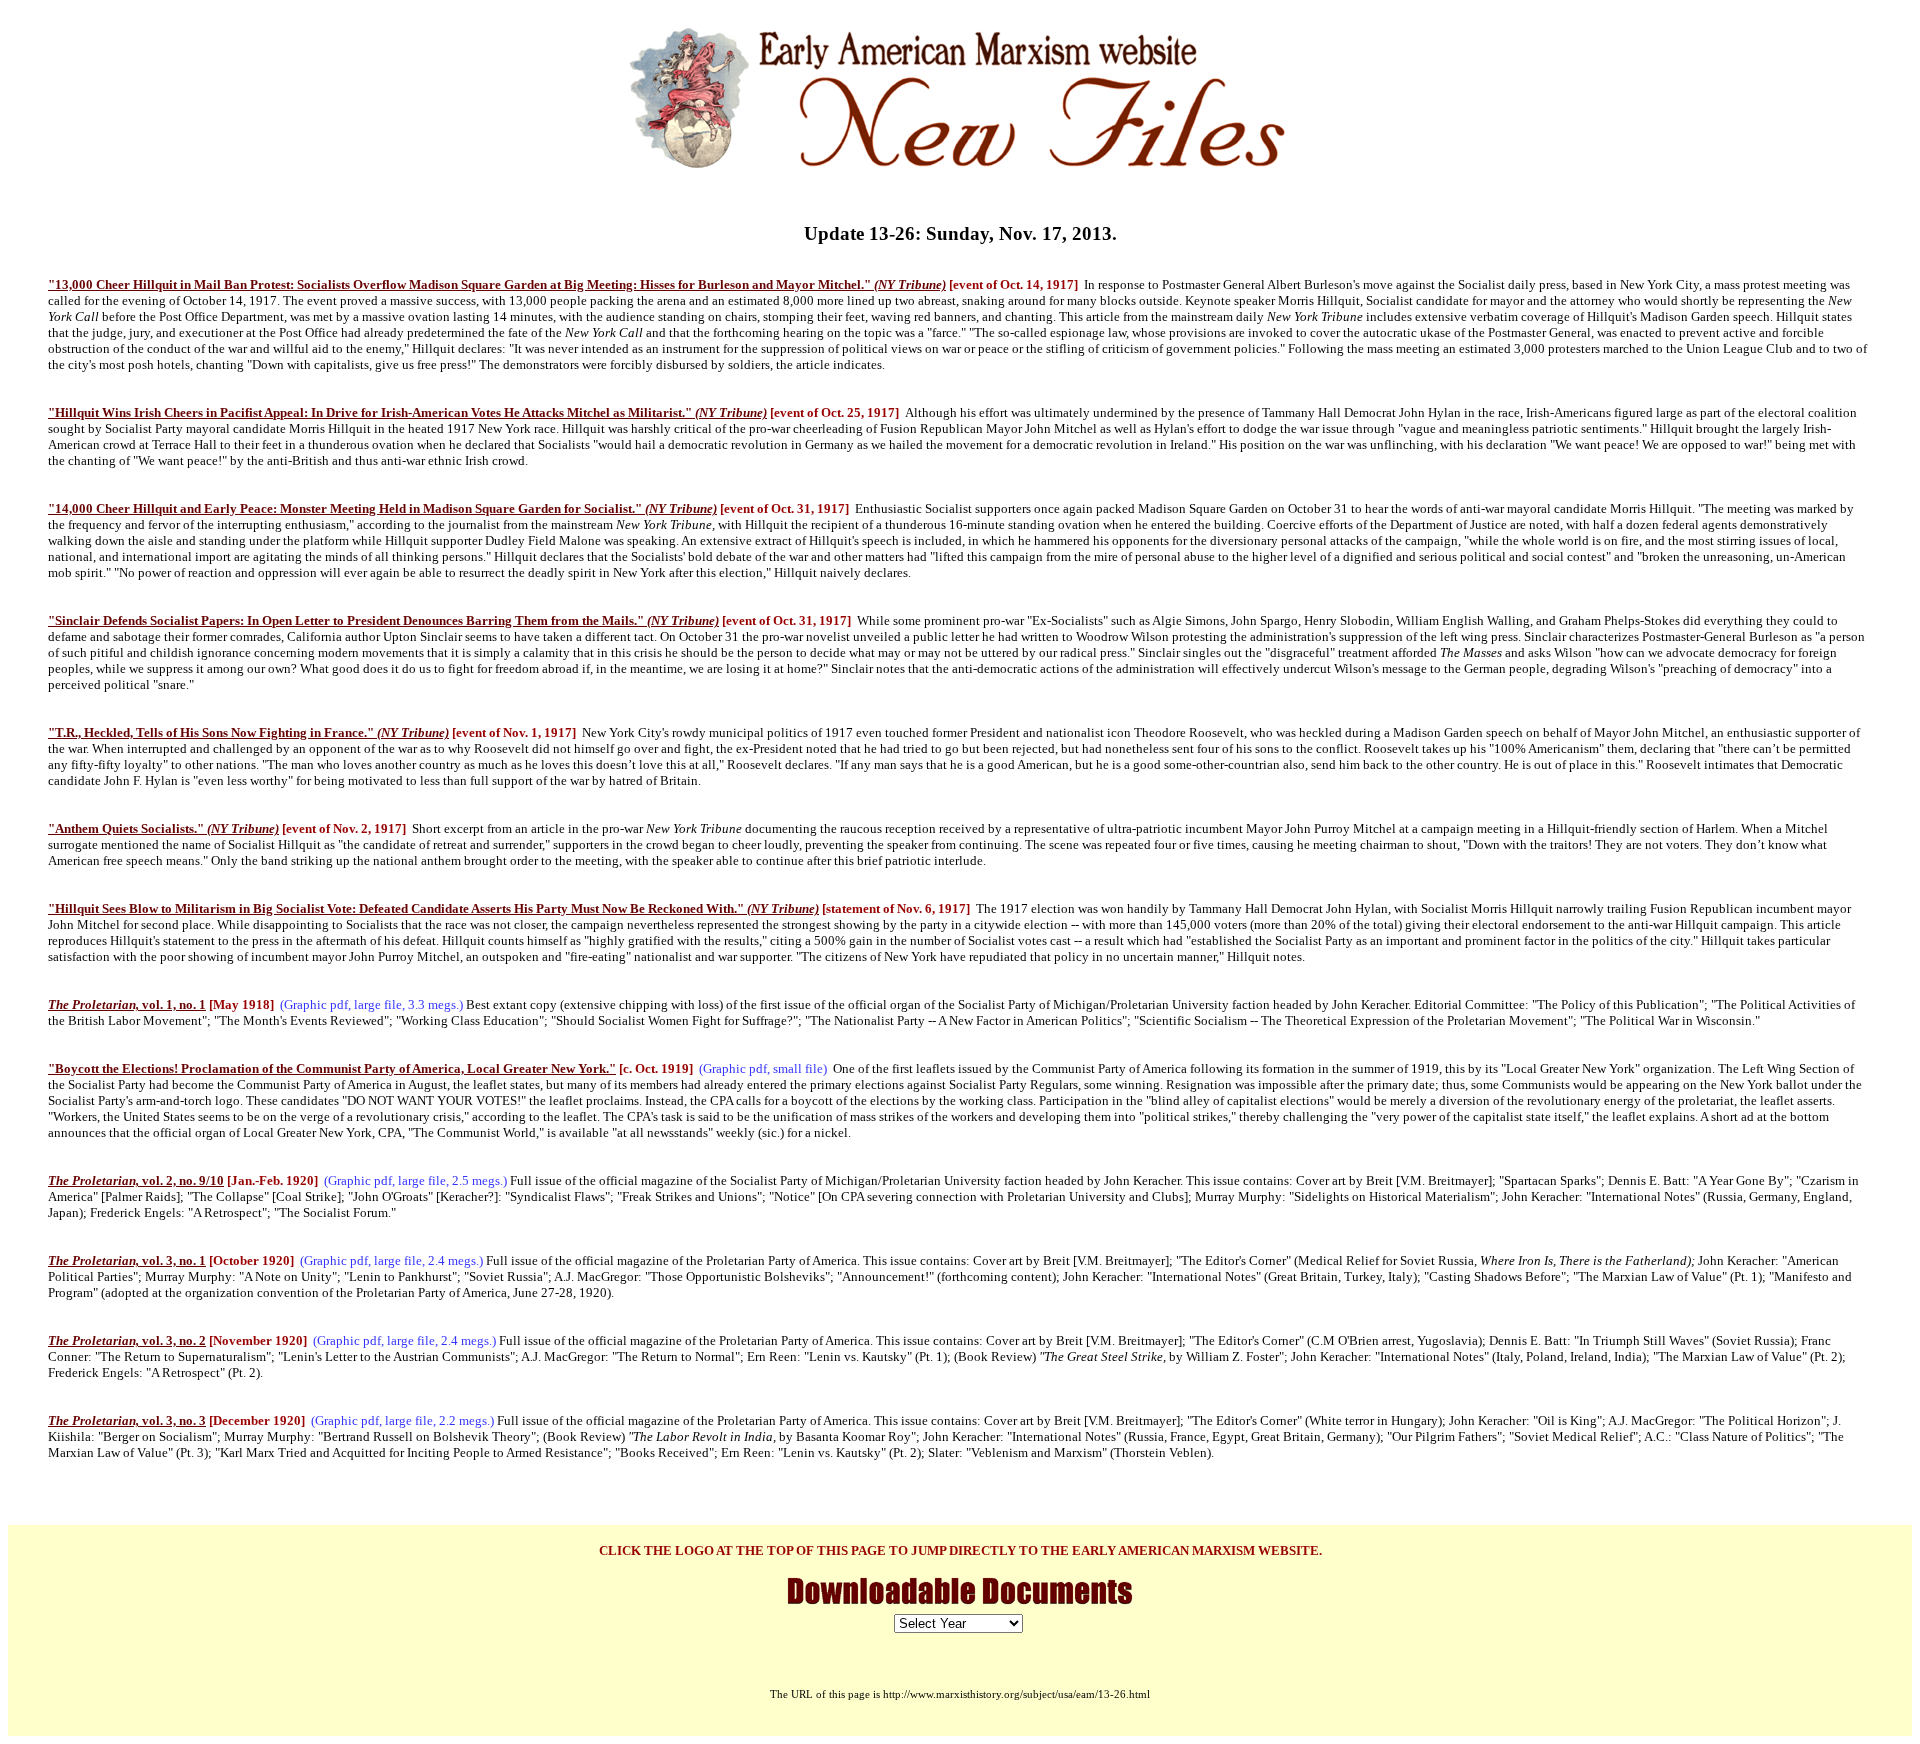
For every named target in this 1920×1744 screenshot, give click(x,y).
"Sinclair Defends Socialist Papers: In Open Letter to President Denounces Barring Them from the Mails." (383, 620)
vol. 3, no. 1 (127, 1260)
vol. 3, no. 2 (127, 1340)
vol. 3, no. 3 (127, 1420)
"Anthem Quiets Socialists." (163, 828)
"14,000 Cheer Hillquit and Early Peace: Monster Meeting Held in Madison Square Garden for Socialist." (382, 508)
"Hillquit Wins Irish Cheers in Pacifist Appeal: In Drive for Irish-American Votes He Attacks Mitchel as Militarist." (407, 412)
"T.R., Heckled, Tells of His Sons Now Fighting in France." (248, 732)
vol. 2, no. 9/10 (136, 1180)
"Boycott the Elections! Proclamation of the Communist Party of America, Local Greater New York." (332, 1068)
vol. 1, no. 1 (127, 1004)
